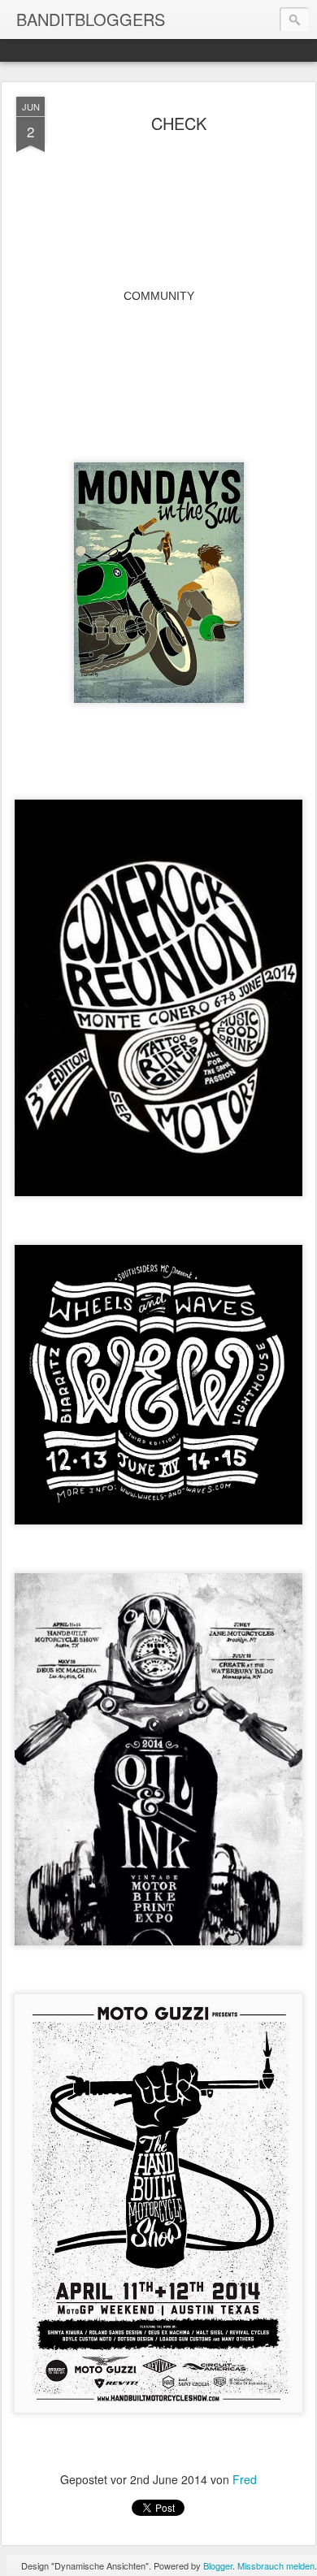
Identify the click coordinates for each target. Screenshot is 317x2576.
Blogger (218, 2565)
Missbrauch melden (276, 2565)
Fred (245, 2479)
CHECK (179, 123)
